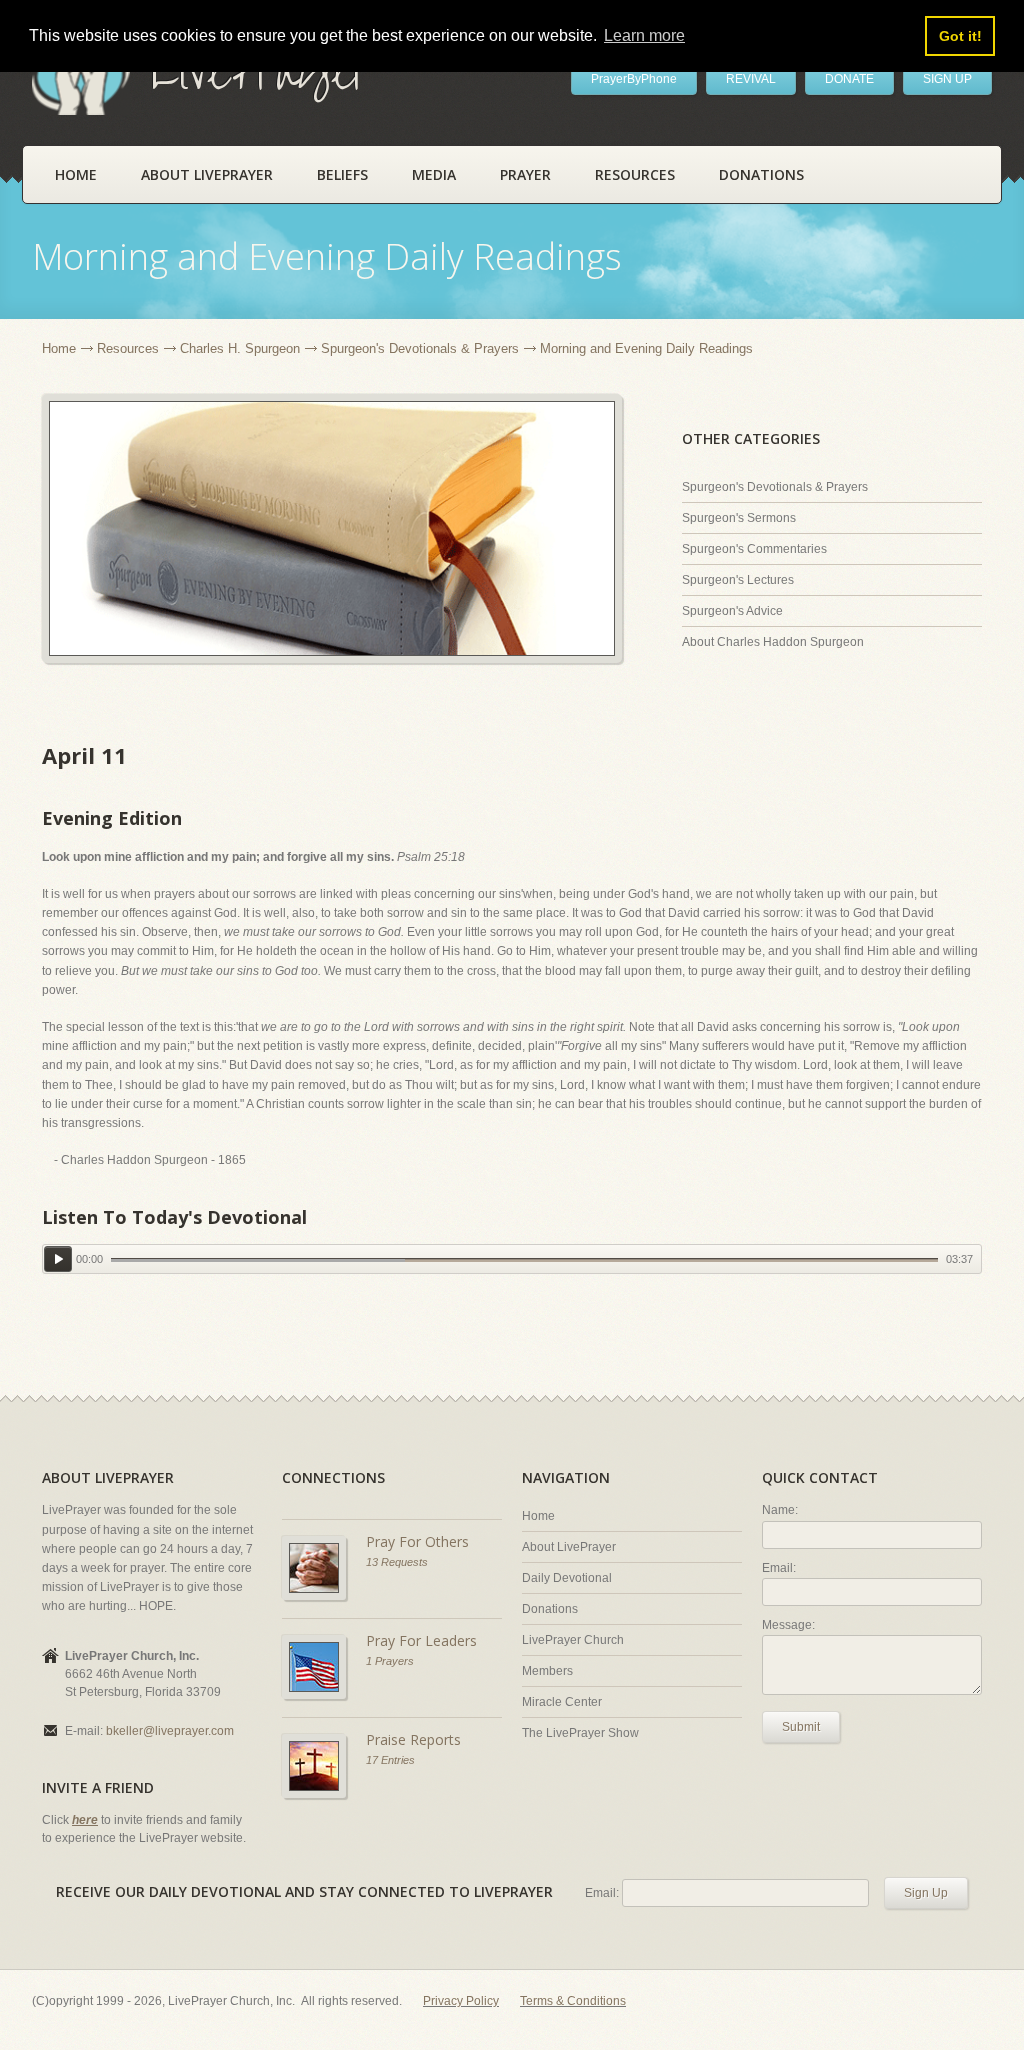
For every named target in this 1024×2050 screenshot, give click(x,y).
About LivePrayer (207, 174)
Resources (635, 174)
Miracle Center (562, 1702)
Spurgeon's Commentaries (754, 549)
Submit (801, 1727)
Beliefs (342, 174)
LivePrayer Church (573, 1640)
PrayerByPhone (634, 79)
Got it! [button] (960, 36)
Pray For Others (417, 1541)
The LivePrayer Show (580, 1733)
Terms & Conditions (573, 2001)
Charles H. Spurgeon (240, 348)
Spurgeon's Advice (732, 611)
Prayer (525, 174)
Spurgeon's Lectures (738, 580)
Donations (761, 174)
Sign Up (926, 1893)
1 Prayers (390, 1661)
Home (76, 174)
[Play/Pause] (58, 1258)
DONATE (849, 79)
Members (547, 1671)
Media (434, 174)
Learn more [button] (644, 35)
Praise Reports (413, 1739)
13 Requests (397, 1562)
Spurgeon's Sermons (739, 518)
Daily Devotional (567, 1578)
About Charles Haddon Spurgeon (773, 642)
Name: (780, 1510)
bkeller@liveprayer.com (170, 1731)
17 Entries (390, 1760)
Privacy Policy (461, 2001)
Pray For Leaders (421, 1640)
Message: (788, 1625)
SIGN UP (947, 79)
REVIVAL (751, 79)
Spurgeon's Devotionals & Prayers (420, 348)
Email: (779, 1568)
